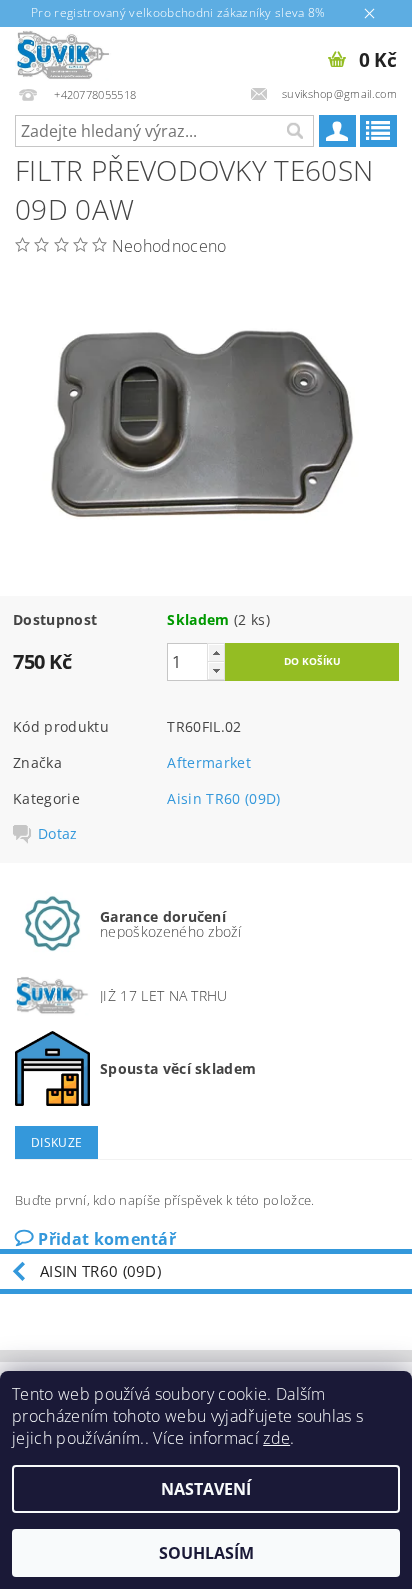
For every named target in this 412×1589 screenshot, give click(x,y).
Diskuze (56, 1142)
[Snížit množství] (216, 670)
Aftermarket (209, 762)
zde (276, 1438)
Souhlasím (206, 1553)
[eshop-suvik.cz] (63, 53)
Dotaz (58, 834)
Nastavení (206, 1489)
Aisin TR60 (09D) (223, 798)
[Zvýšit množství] (216, 652)
